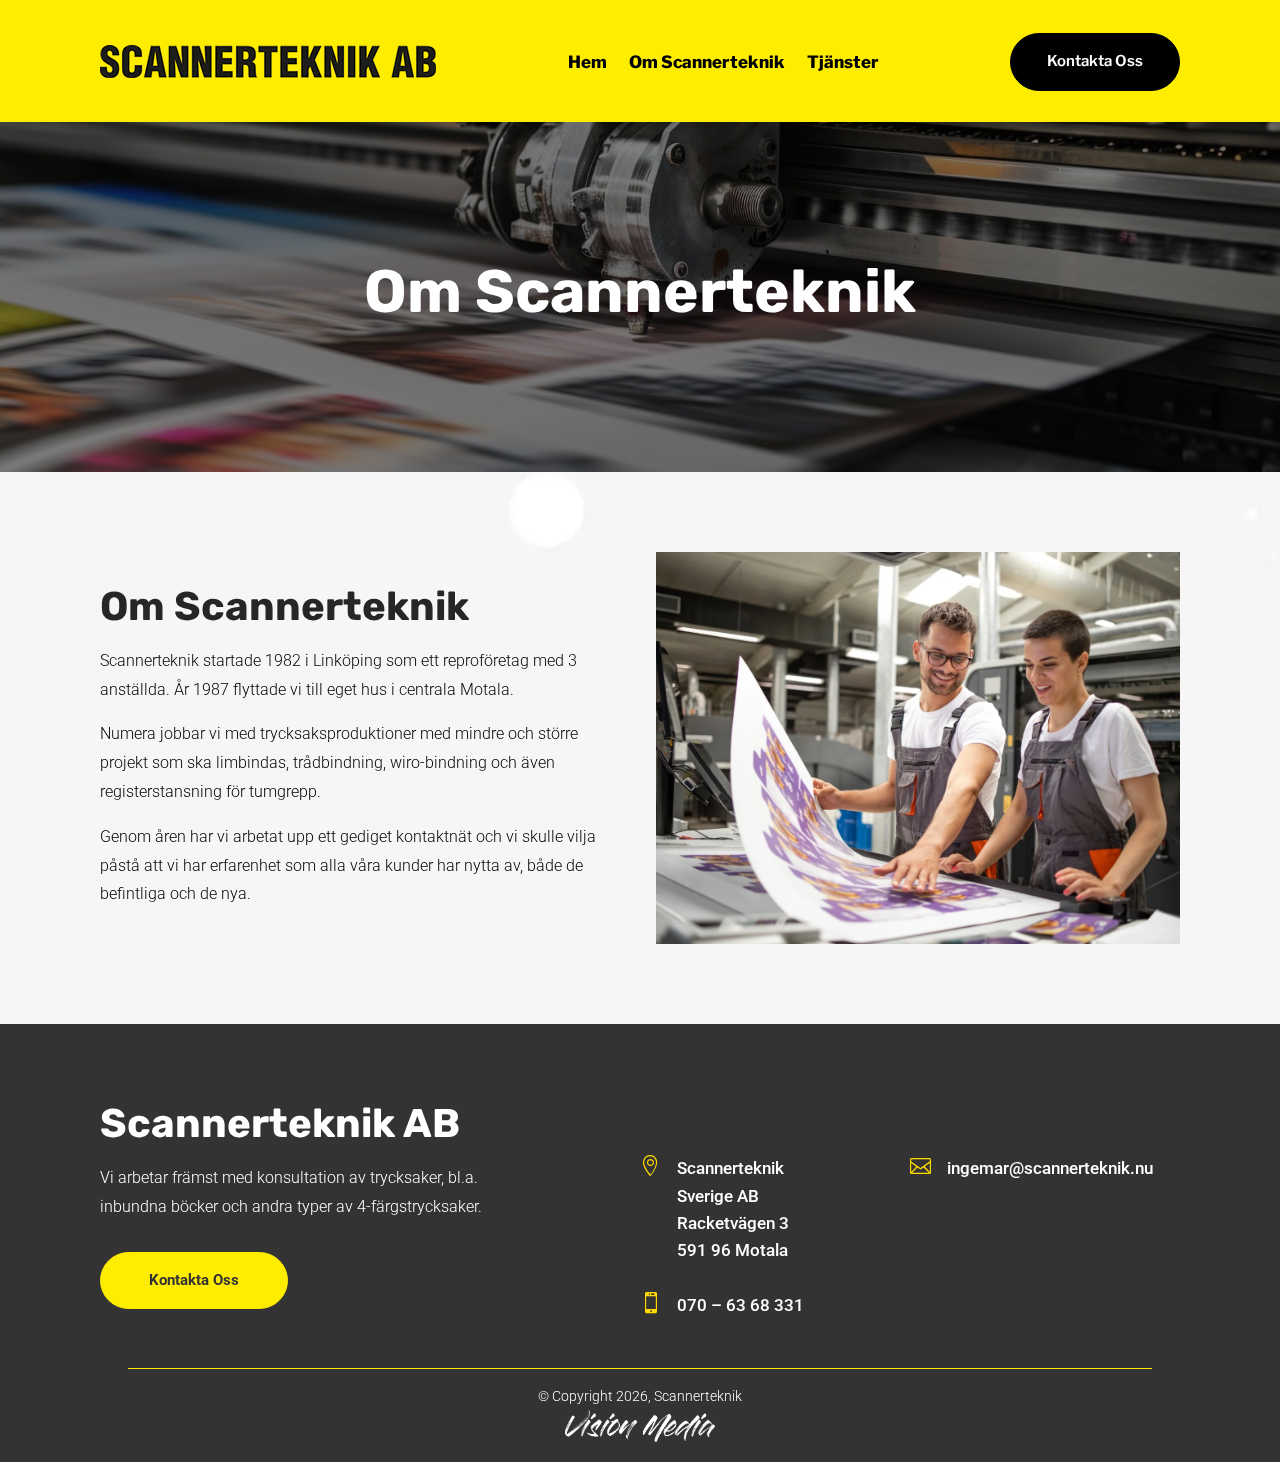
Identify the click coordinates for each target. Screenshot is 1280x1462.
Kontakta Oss (1095, 61)
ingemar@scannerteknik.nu (1050, 1168)
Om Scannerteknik (707, 63)
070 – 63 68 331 (740, 1305)
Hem (587, 63)
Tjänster (843, 63)
